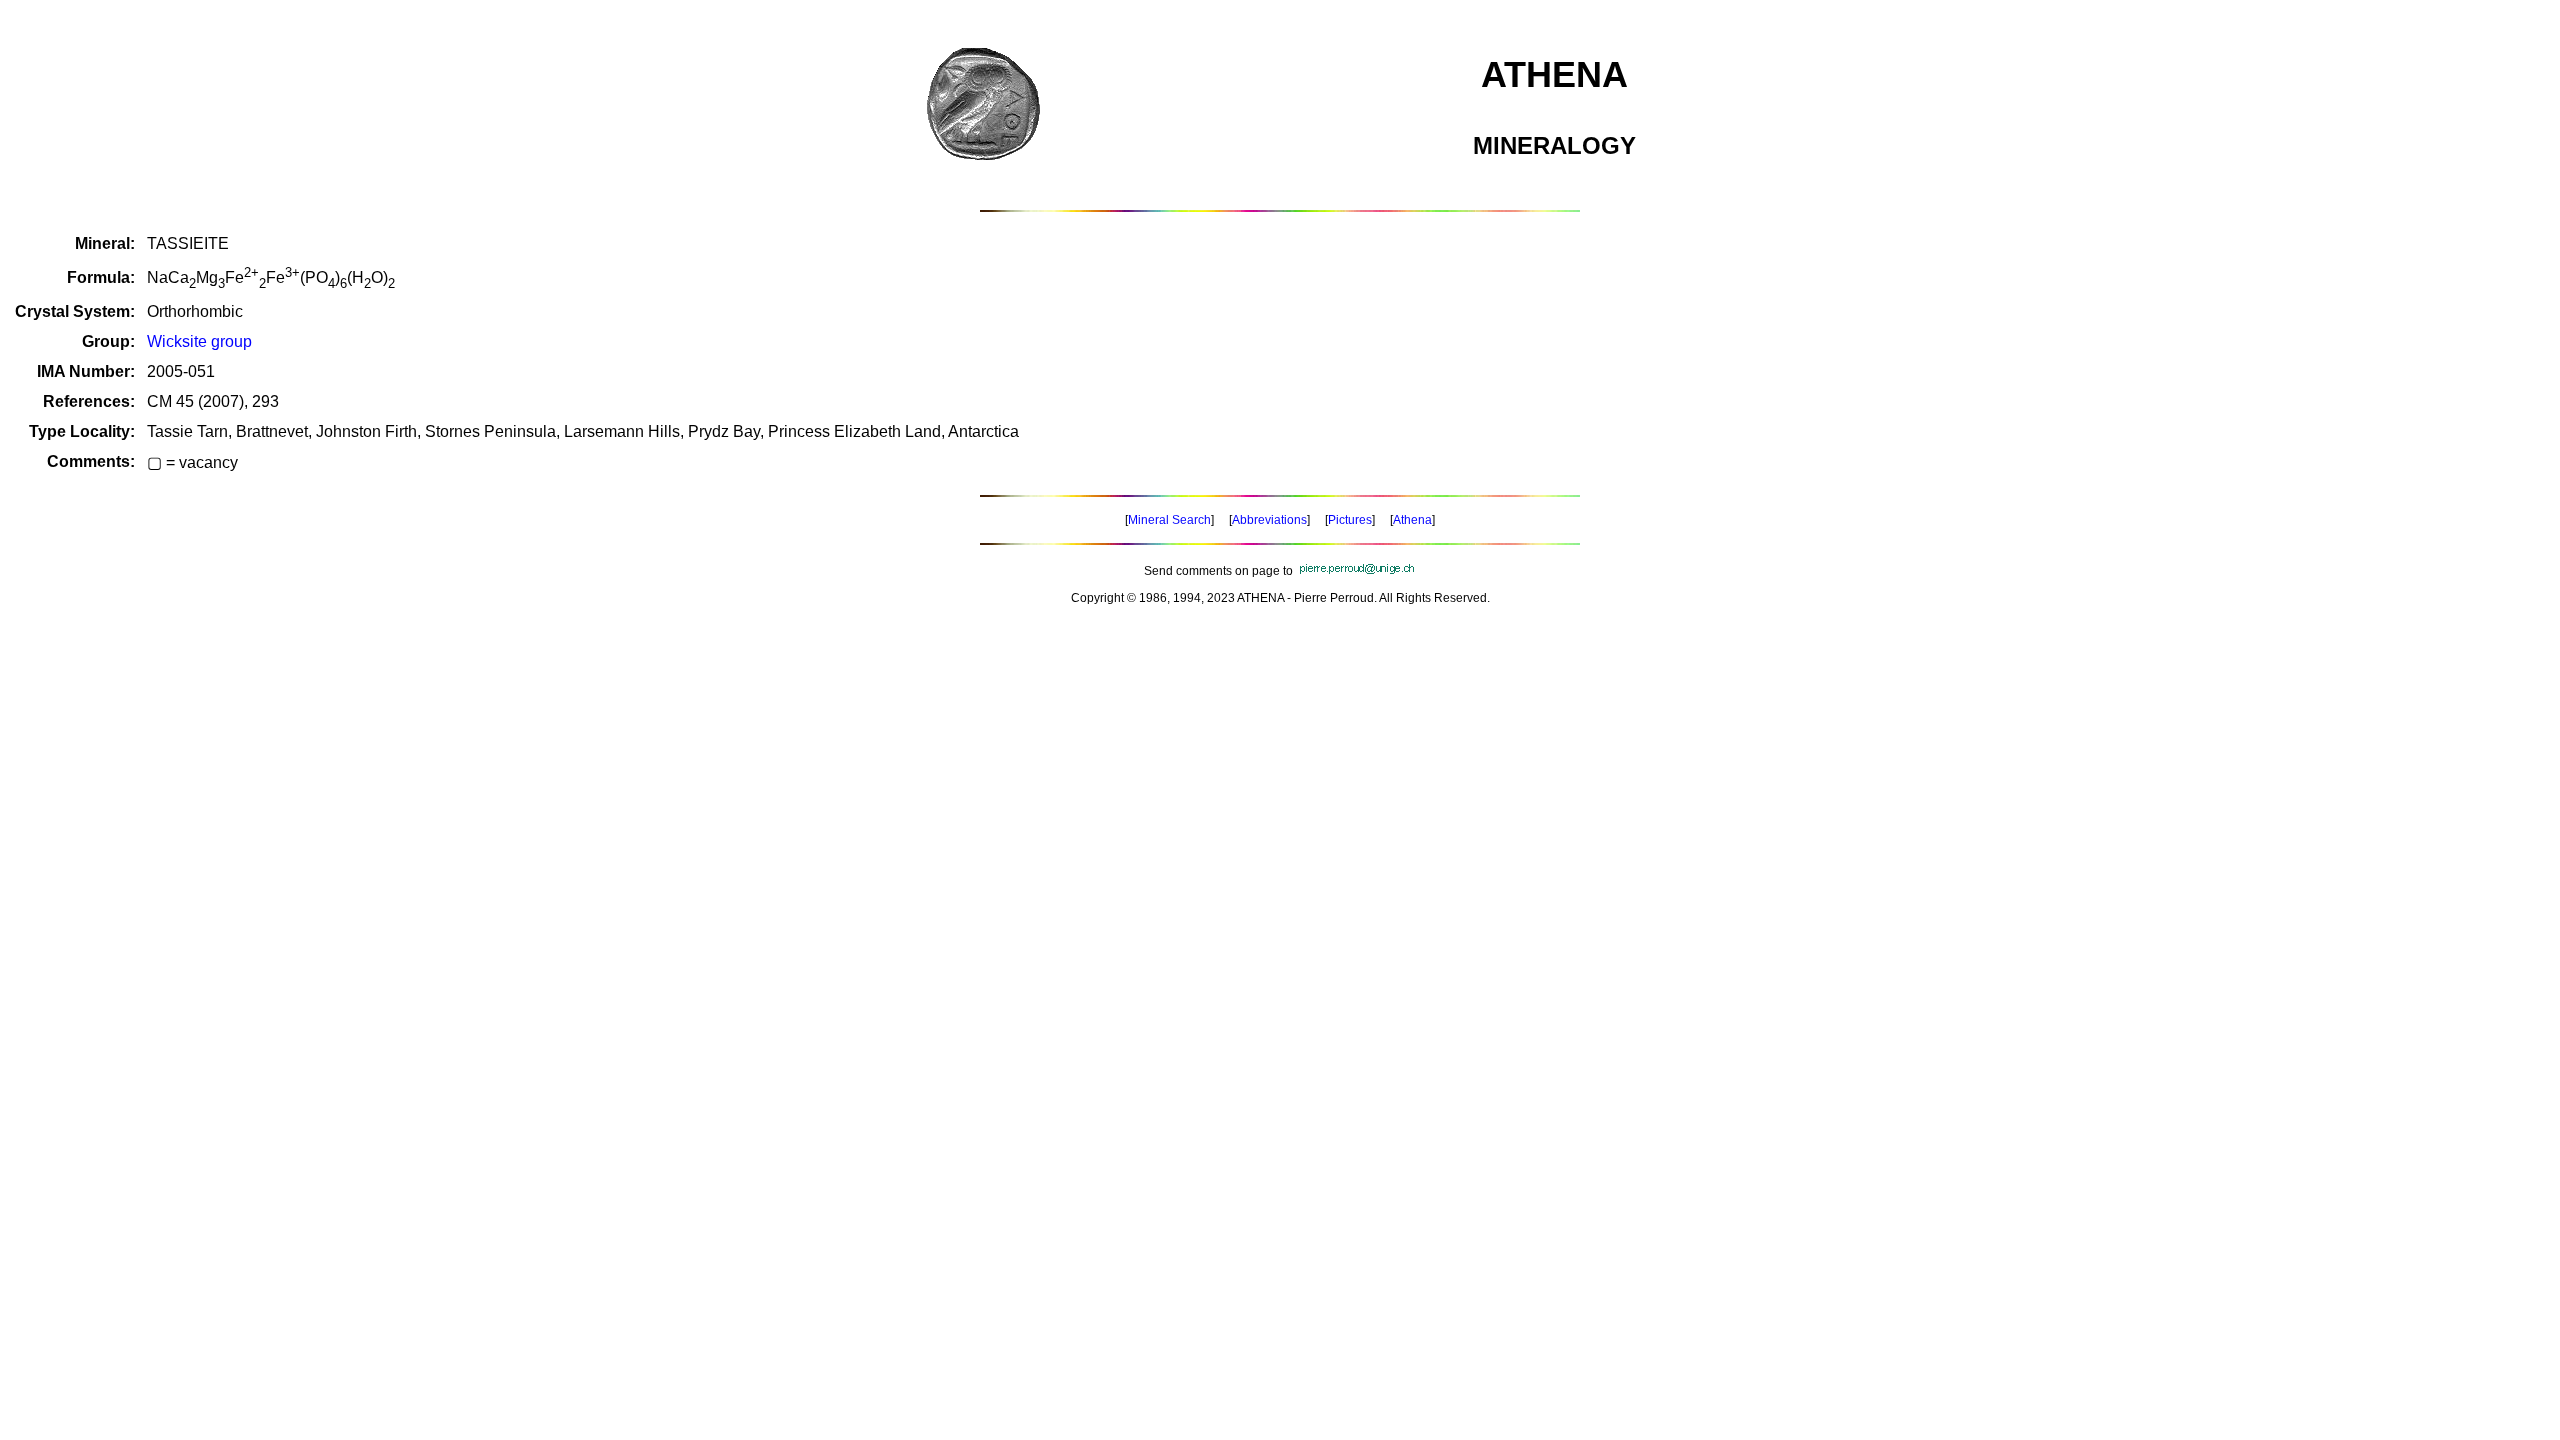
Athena (1412, 520)
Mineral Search (1169, 520)
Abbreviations (1269, 520)
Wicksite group (199, 341)
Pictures (1350, 520)
